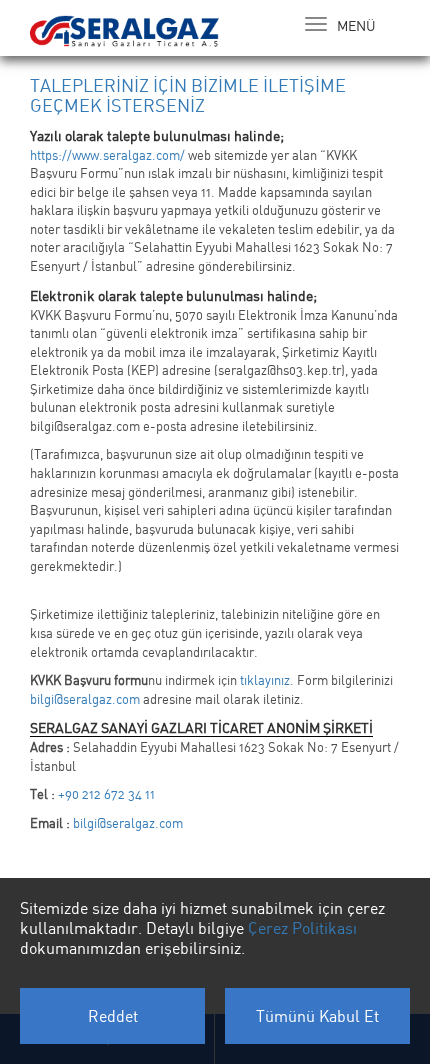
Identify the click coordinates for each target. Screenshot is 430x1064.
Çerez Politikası (302, 928)
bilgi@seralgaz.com (85, 699)
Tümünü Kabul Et (317, 1016)
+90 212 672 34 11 (106, 794)
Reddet (113, 1016)
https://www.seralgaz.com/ (107, 155)
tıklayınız (265, 680)
